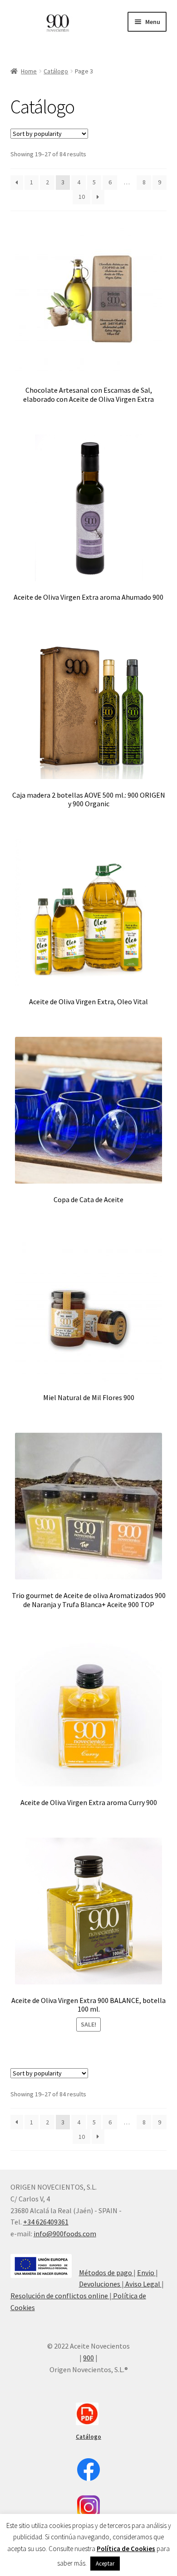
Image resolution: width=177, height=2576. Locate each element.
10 (82, 197)
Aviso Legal (143, 2284)
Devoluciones (100, 2284)
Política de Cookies (126, 2549)
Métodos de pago (106, 2273)
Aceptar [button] (105, 2564)
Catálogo (56, 71)
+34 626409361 (46, 2222)
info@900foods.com (65, 2234)
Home (29, 71)
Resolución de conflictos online (60, 2296)
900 (88, 2358)
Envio (146, 2273)
